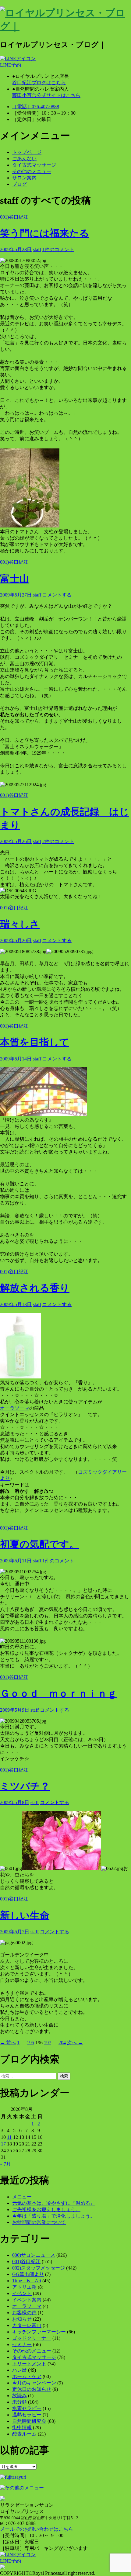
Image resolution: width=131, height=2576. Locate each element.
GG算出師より (28, 2274)
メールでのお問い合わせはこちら (37, 2529)
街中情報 (22, 2427)
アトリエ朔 (24, 2287)
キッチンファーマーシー (39, 2332)
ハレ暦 (19, 2370)
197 (48, 2043)
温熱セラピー (27, 2415)
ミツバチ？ (25, 1786)
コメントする (57, 595)
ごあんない (24, 159)
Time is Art (27, 2281)
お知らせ (22, 2319)
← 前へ (8, 2043)
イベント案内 (27, 2300)
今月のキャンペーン (34, 2383)
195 (30, 2043)
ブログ (19, 184)
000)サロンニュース (34, 2255)
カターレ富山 (27, 2325)
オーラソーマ (15, 1408)
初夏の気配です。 (39, 1544)
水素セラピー (27, 2408)
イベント (22, 2293)
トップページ (27, 152)
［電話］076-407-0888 (36, 107)
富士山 (15, 579)
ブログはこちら (39, 83)
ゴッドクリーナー (32, 2338)
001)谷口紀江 (14, 217)
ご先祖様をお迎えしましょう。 (46, 2209)
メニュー (22, 2197)
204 (62, 2043)
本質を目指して (35, 1042)
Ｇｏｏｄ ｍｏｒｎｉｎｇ (58, 1693)
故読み (19, 2396)
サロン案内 (24, 178)
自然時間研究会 (29, 2421)
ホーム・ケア (27, 2376)
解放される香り (35, 1288)
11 (9, 2137)
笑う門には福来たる (45, 233)
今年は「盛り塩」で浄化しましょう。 (54, 2216)
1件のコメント (58, 249)
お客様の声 (24, 2313)
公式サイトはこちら (46, 95)
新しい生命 (25, 1915)
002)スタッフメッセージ (39, 2268)
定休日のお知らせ (32, 2389)
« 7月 (5, 2164)
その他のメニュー (32, 171)
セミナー (22, 2344)
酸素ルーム (24, 2434)
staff (37, 249)
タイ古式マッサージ (34, 165)
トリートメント (29, 2364)
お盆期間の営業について (39, 2222)
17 (3, 2144)
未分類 (19, 2402)
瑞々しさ (20, 924)
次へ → (75, 2043)
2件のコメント (58, 841)
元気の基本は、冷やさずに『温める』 (54, 2203)
